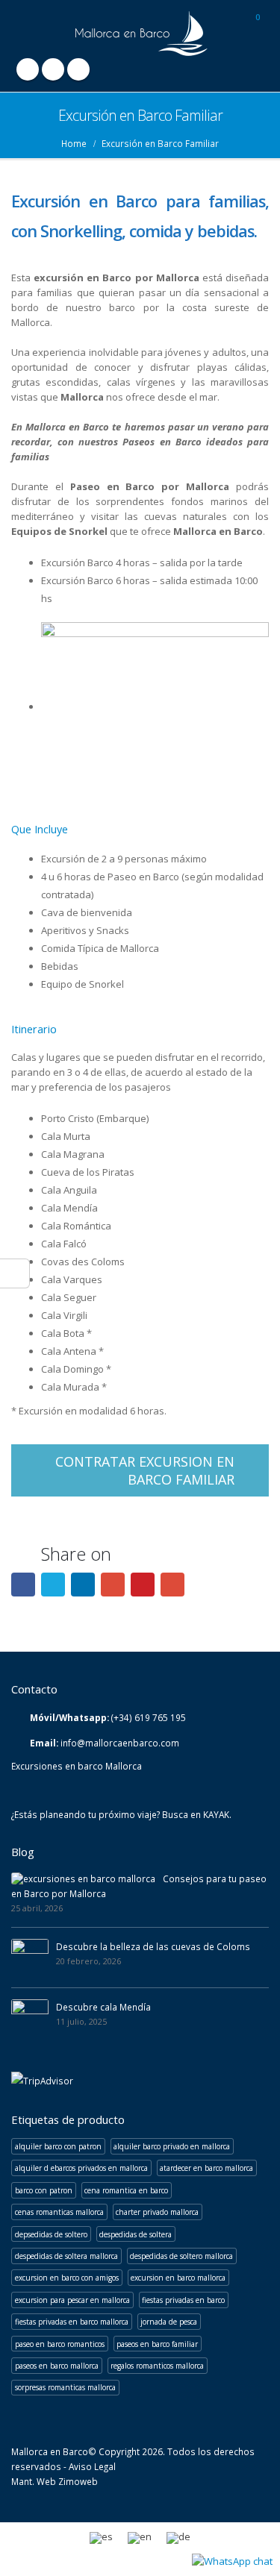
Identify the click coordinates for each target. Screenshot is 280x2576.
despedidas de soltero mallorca (181, 2256)
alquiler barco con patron (58, 2146)
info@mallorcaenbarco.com (120, 1743)
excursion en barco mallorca (178, 2278)
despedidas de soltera (136, 2234)
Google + (113, 1585)
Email (172, 1585)
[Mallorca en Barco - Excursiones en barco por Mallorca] (140, 34)
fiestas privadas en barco (183, 2300)
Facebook (23, 1585)
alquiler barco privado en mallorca (172, 2146)
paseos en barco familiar (157, 2344)
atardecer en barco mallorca (206, 2168)
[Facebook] (28, 69)
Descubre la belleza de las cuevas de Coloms (153, 1946)
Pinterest (143, 1585)
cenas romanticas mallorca (59, 2212)
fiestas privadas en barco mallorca (72, 2322)
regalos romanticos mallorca (157, 2366)
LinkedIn (83, 1585)
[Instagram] (78, 69)
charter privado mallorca (157, 2212)
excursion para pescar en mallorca (72, 2300)
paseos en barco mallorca (57, 2366)
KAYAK (216, 1814)
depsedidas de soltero (51, 2234)
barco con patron (44, 2190)
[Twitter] (53, 69)
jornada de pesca (169, 2322)
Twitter (53, 1585)
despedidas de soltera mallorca (66, 2256)
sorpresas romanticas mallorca (65, 2387)
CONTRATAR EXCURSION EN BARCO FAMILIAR (145, 1470)
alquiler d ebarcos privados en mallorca (81, 2168)
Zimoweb (78, 2481)
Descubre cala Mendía (103, 2007)
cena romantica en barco (126, 2190)
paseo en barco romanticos (60, 2344)
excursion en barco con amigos (67, 2278)
